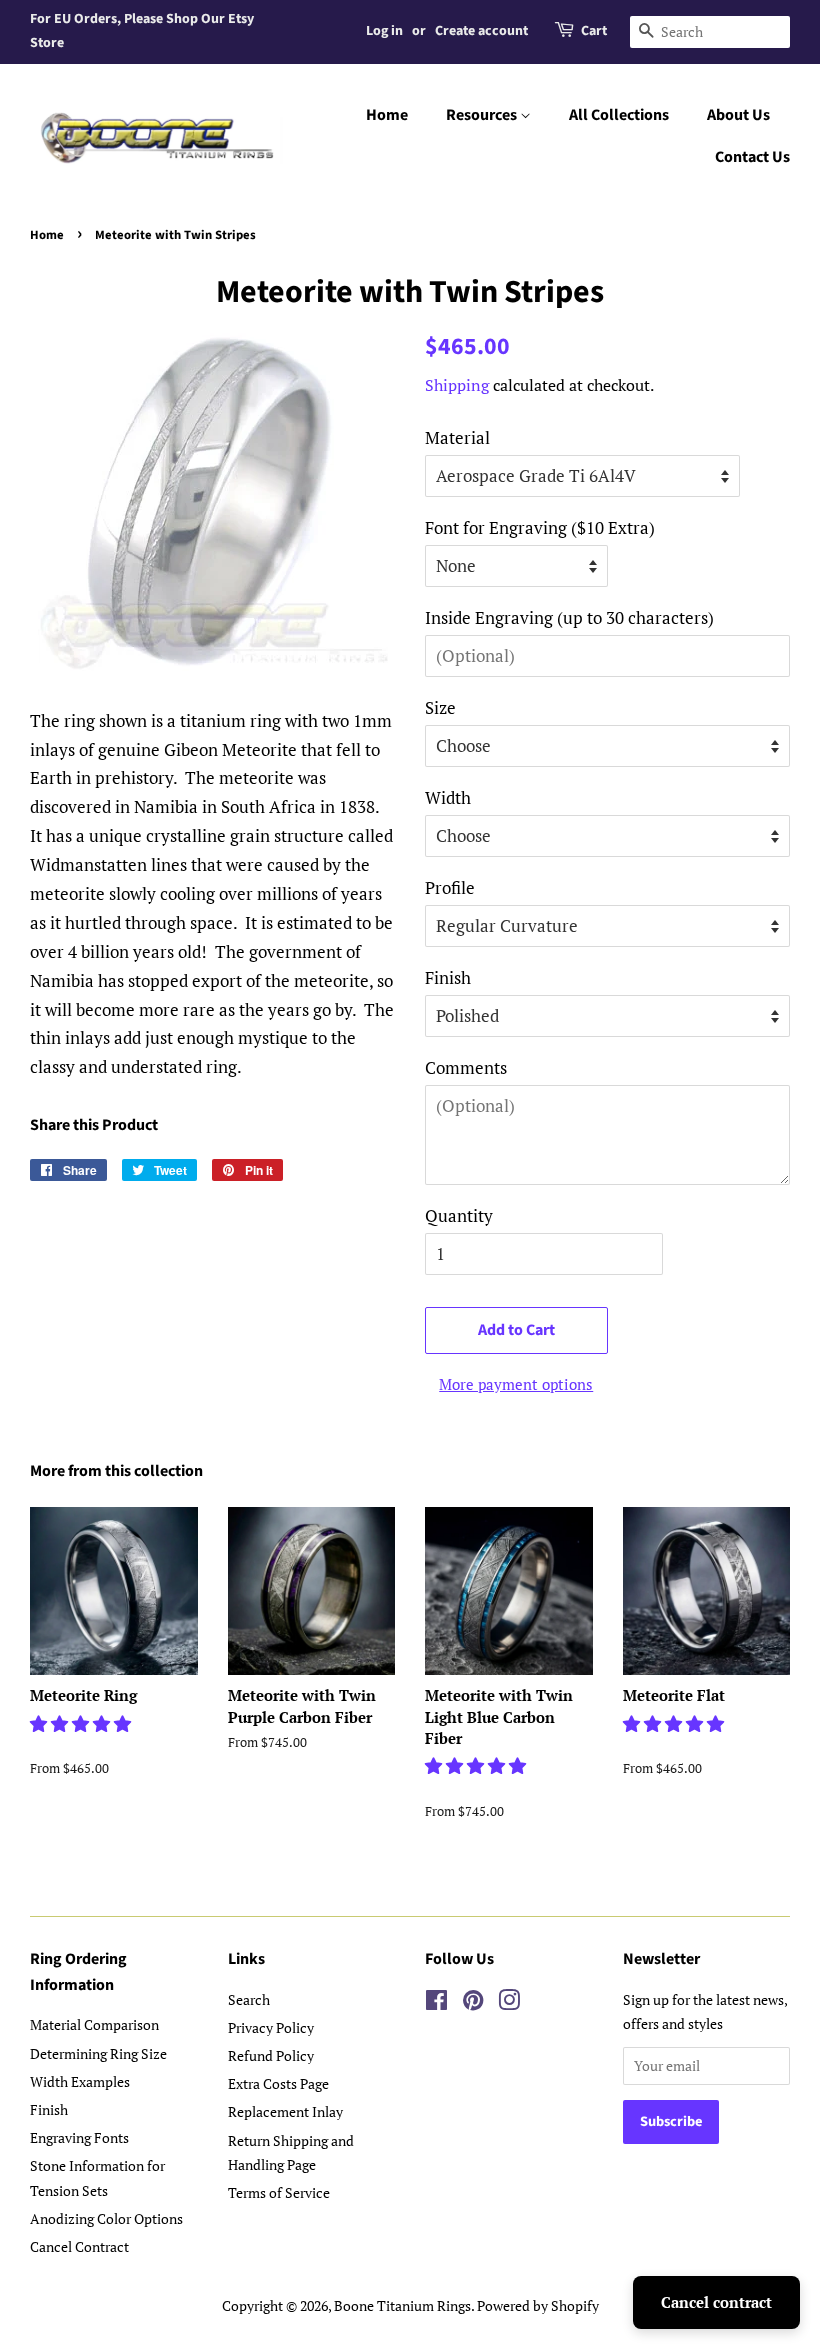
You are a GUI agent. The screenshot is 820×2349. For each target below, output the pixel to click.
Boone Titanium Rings (402, 2305)
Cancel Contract (79, 2246)
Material (457, 437)
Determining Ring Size (98, 2053)
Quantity (459, 1215)
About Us (738, 115)
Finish (448, 977)
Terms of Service (279, 2192)
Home (387, 115)
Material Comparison (94, 2024)
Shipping (457, 385)
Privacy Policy (271, 2027)
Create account (481, 31)
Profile (450, 887)
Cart (594, 31)
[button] (82, 1723)
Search (249, 1999)
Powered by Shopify (538, 2305)
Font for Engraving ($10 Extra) (540, 527)
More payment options (516, 1384)
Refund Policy (271, 2055)
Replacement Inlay (285, 2111)
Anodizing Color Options (106, 2218)
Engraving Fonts (79, 2137)
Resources (483, 115)
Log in (384, 31)
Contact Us (752, 157)
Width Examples (80, 2081)
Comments (466, 1067)
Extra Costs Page (278, 2083)
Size (440, 707)
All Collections (619, 115)
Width (448, 797)
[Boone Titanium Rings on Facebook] (436, 2003)
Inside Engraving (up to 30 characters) (569, 617)
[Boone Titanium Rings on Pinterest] (473, 2003)
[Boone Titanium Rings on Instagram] (509, 2003)
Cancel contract (716, 2302)
